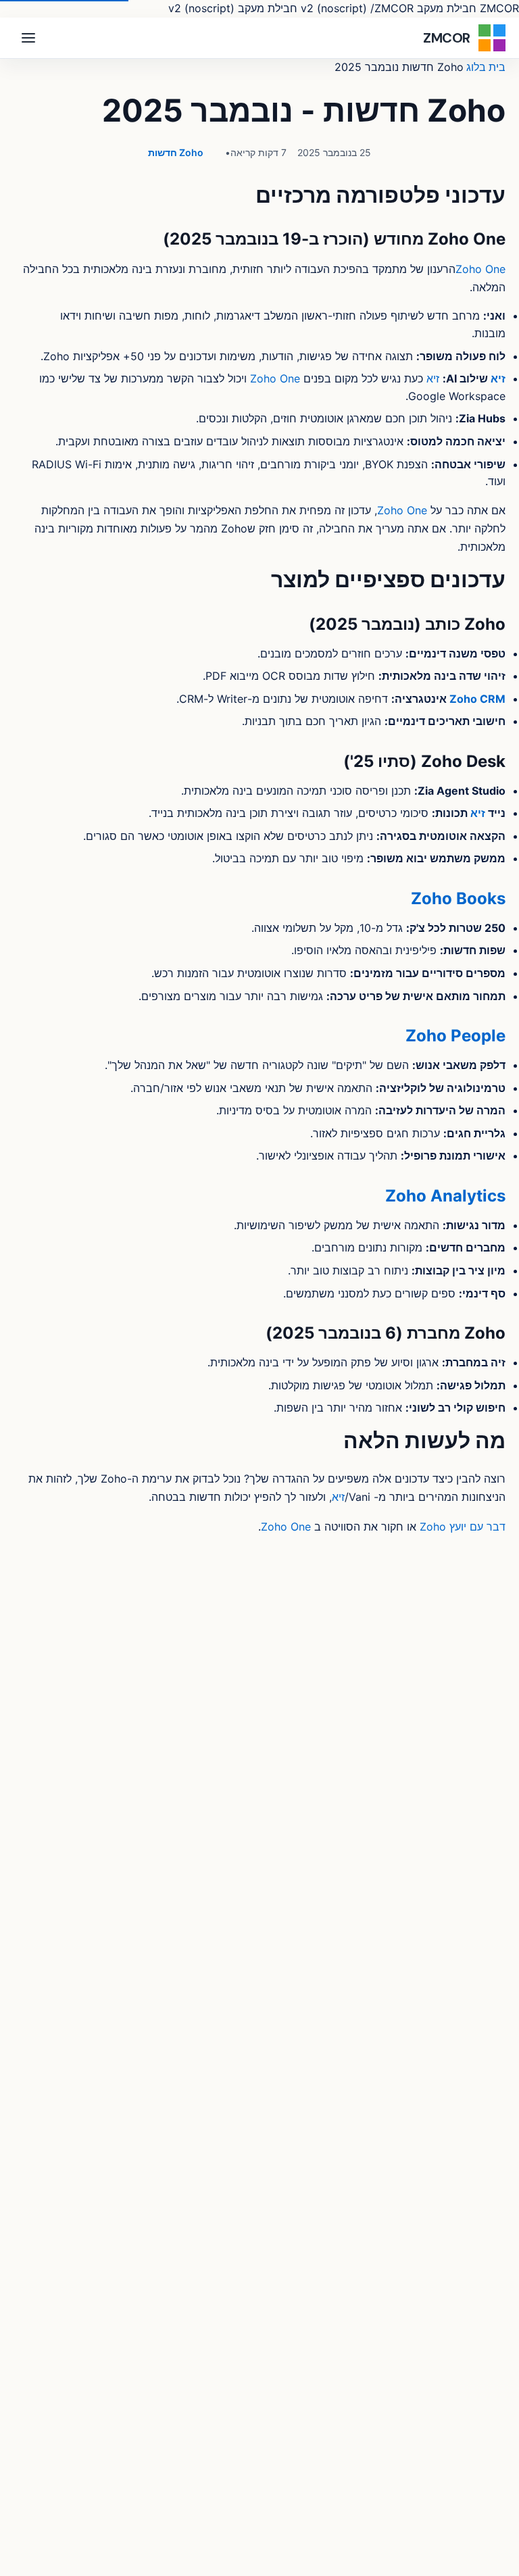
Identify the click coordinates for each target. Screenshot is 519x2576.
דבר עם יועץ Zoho (463, 1527)
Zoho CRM (477, 699)
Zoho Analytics (445, 1196)
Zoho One (480, 269)
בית (497, 67)
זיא (498, 378)
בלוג (476, 67)
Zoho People (455, 1036)
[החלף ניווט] (28, 38)
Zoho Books (458, 898)
